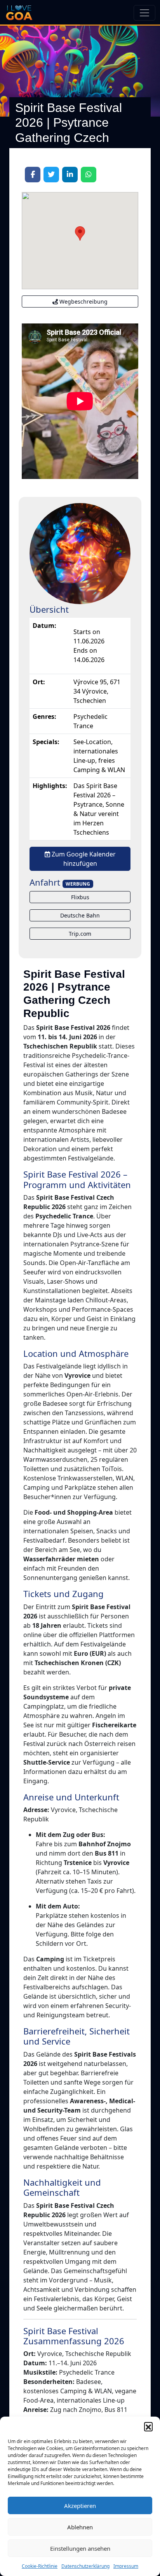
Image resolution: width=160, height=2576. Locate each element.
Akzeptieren (80, 2506)
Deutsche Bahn (80, 915)
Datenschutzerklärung (85, 2566)
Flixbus (80, 897)
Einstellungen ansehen (80, 2548)
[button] (148, 2426)
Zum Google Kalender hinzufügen (83, 859)
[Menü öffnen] (144, 13)
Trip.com (80, 934)
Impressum (126, 2566)
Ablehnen (80, 2527)
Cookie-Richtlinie (40, 2566)
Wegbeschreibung (83, 301)
